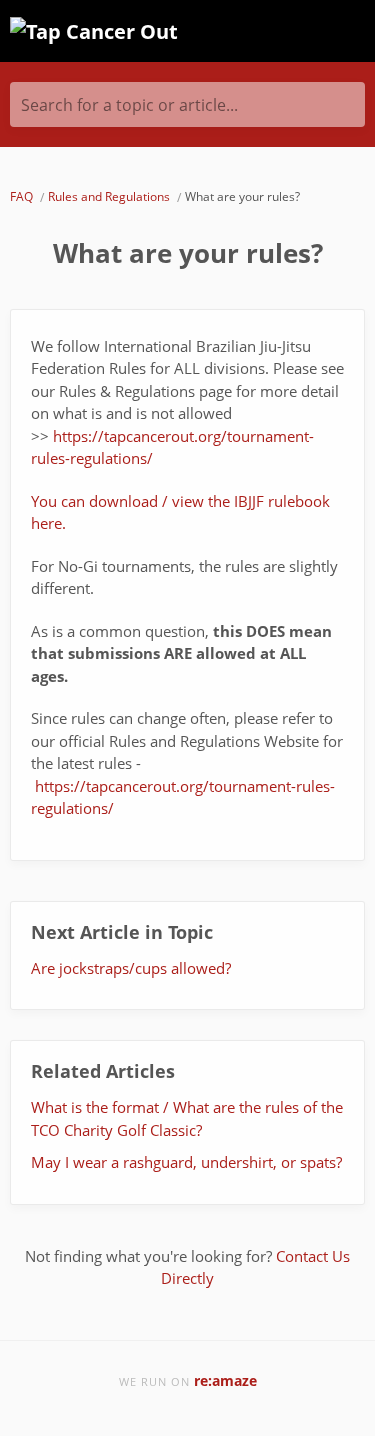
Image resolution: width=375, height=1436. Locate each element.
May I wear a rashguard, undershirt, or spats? (186, 1162)
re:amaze (225, 1380)
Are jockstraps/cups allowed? (131, 968)
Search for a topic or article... (129, 105)
